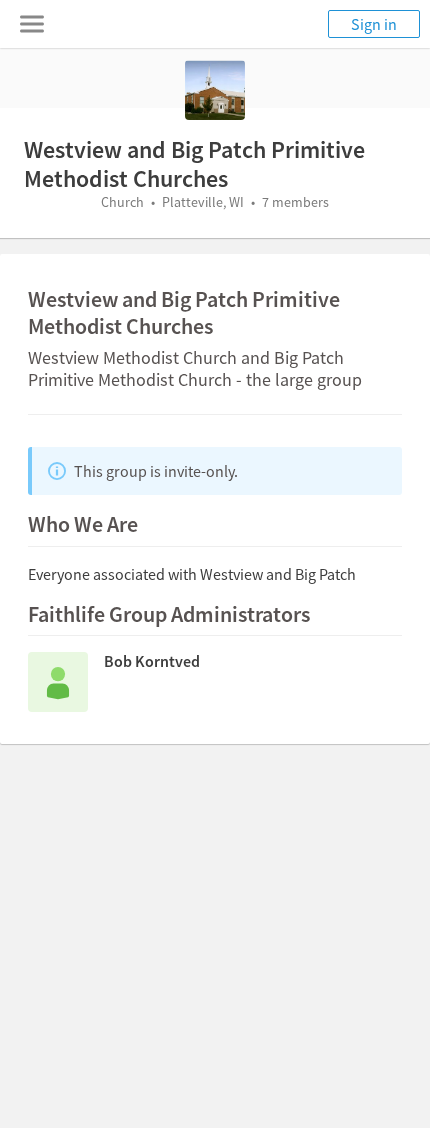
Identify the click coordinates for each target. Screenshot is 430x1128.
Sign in (374, 24)
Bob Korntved (152, 661)
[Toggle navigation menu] (32, 24)
